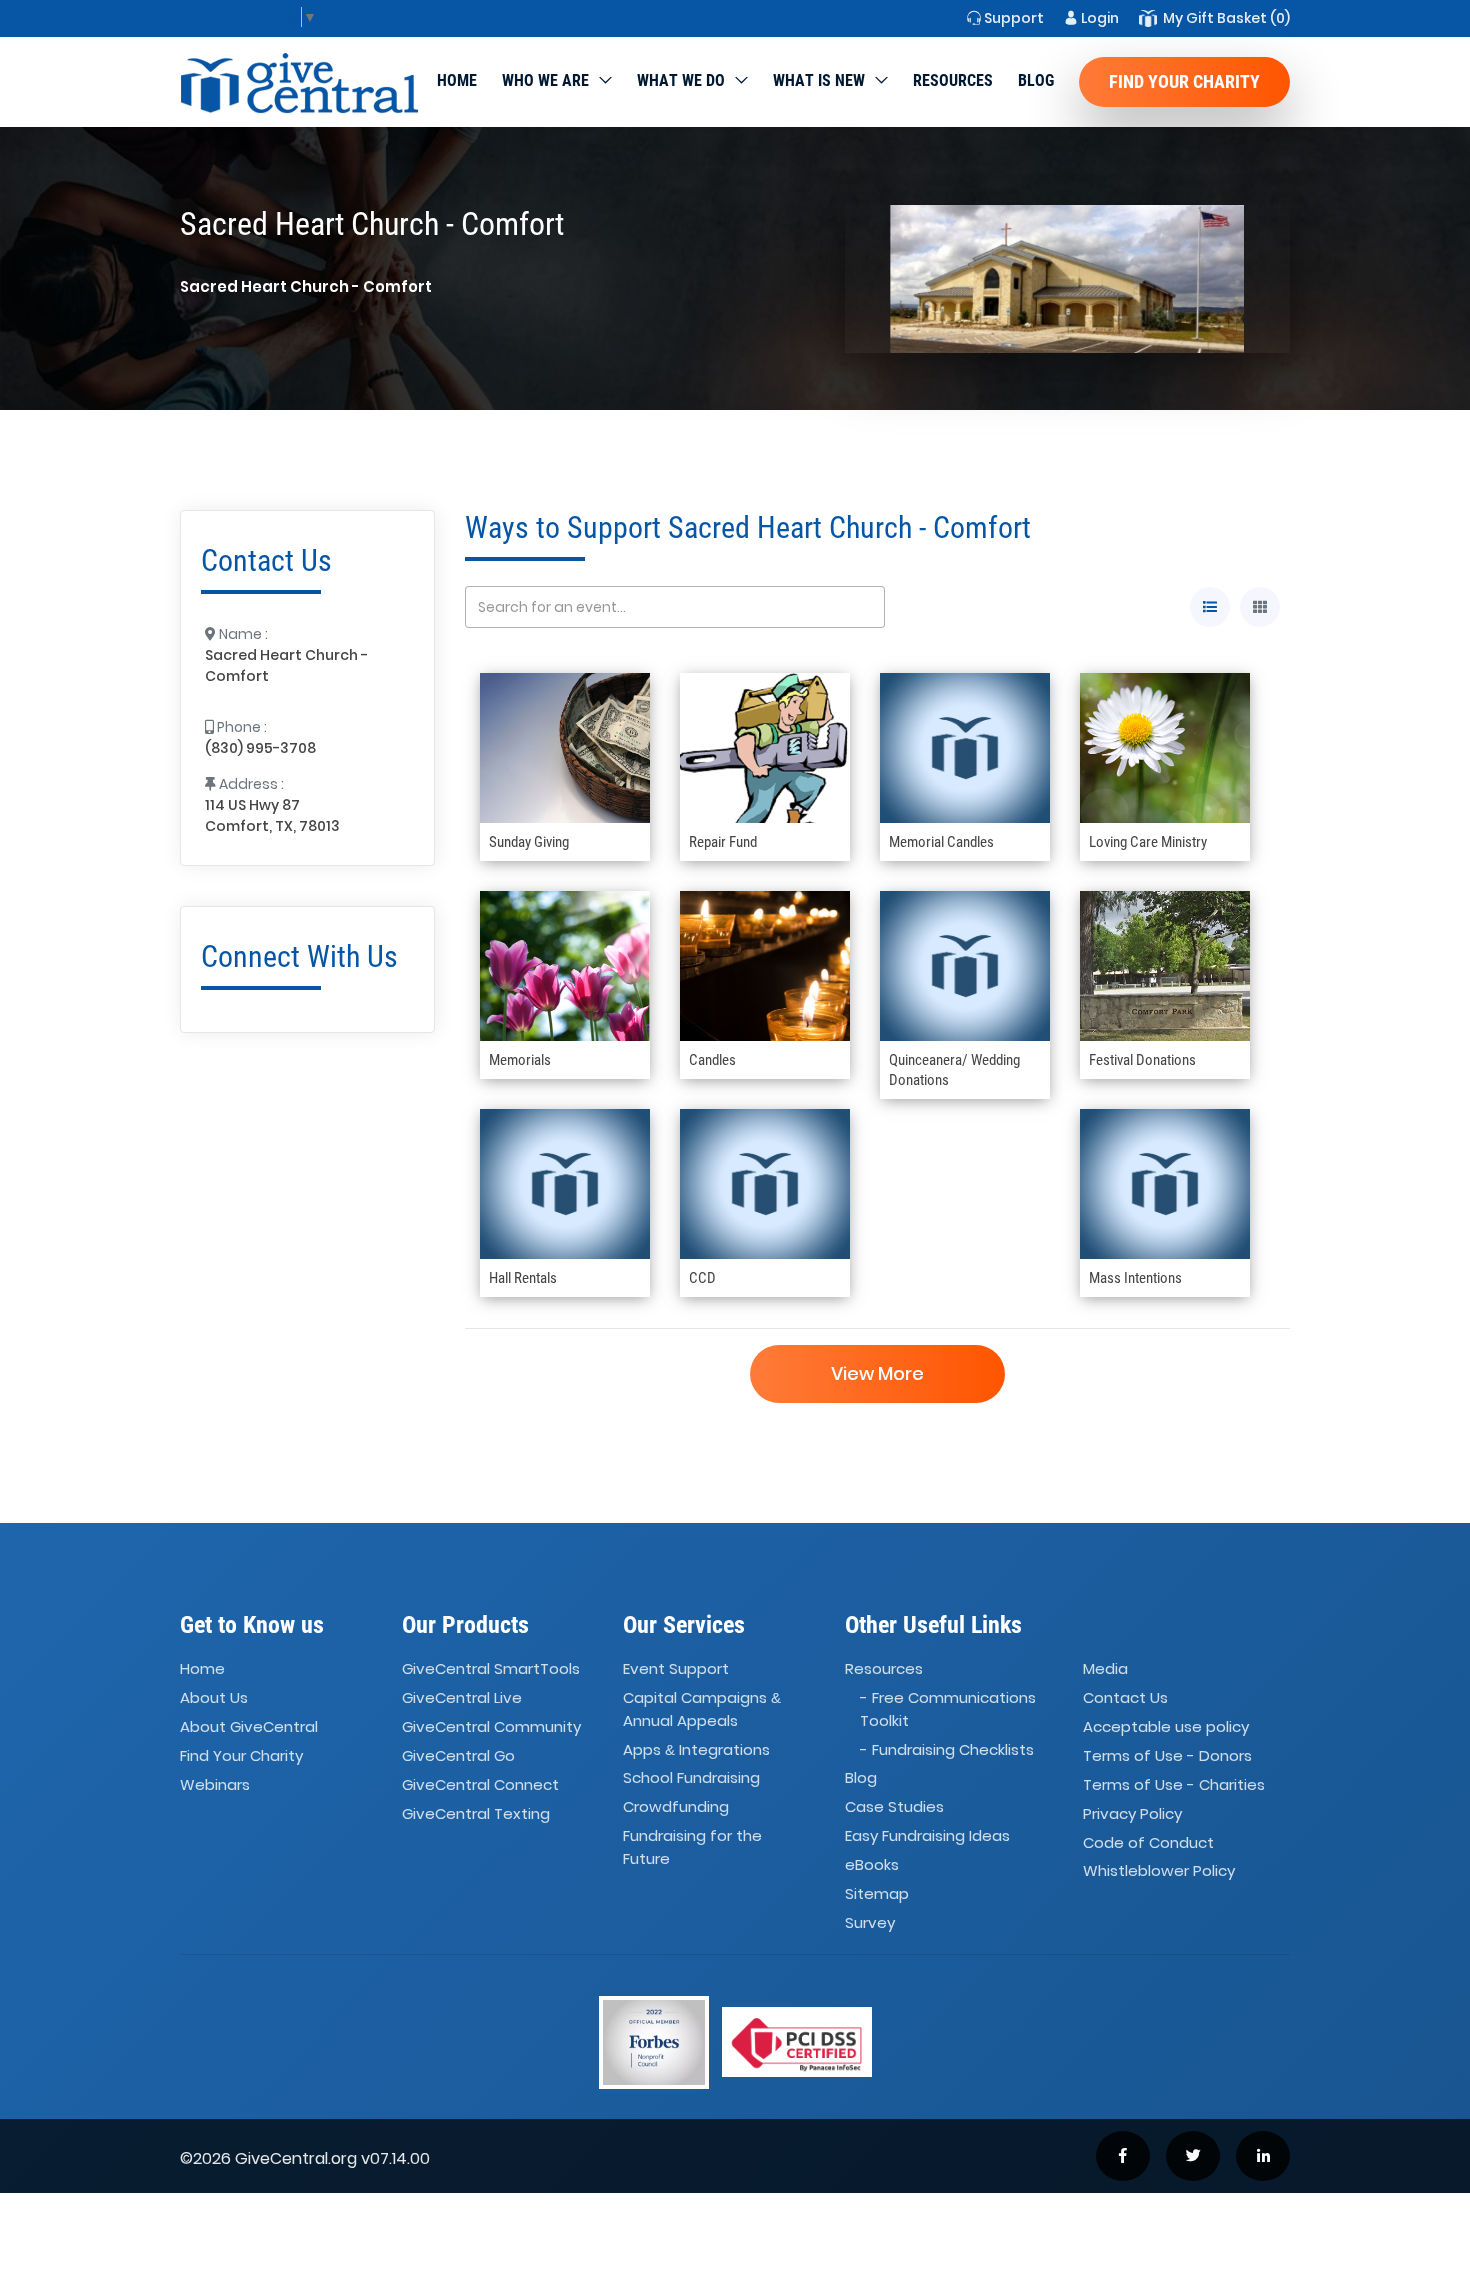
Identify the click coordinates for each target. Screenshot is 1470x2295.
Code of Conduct (1148, 1842)
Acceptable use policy (1166, 1726)
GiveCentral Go (458, 1755)
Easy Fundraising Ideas (927, 1835)
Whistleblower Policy (1159, 1871)
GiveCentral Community (491, 1726)
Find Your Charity (1184, 81)
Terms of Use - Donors (1167, 1755)
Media (1105, 1669)
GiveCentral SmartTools (491, 1669)
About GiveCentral (249, 1726)
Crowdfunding (676, 1807)
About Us (214, 1697)
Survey (870, 1922)
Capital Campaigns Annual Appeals (702, 1709)
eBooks (872, 1864)
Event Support (676, 1669)
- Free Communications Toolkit (948, 1709)
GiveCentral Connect (480, 1784)
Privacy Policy (1132, 1813)
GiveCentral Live (462, 1697)
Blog (1036, 80)
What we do (681, 80)
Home (457, 80)
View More (877, 1373)
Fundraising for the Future (692, 1847)
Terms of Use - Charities (1174, 1784)
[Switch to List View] (1210, 607)
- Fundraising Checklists (947, 1749)
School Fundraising (691, 1778)
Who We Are (545, 80)
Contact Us (1125, 1697)
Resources (953, 80)
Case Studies (894, 1807)
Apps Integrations (696, 1749)
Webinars (215, 1784)
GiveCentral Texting (476, 1813)
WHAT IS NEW (819, 80)
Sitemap (877, 1893)
